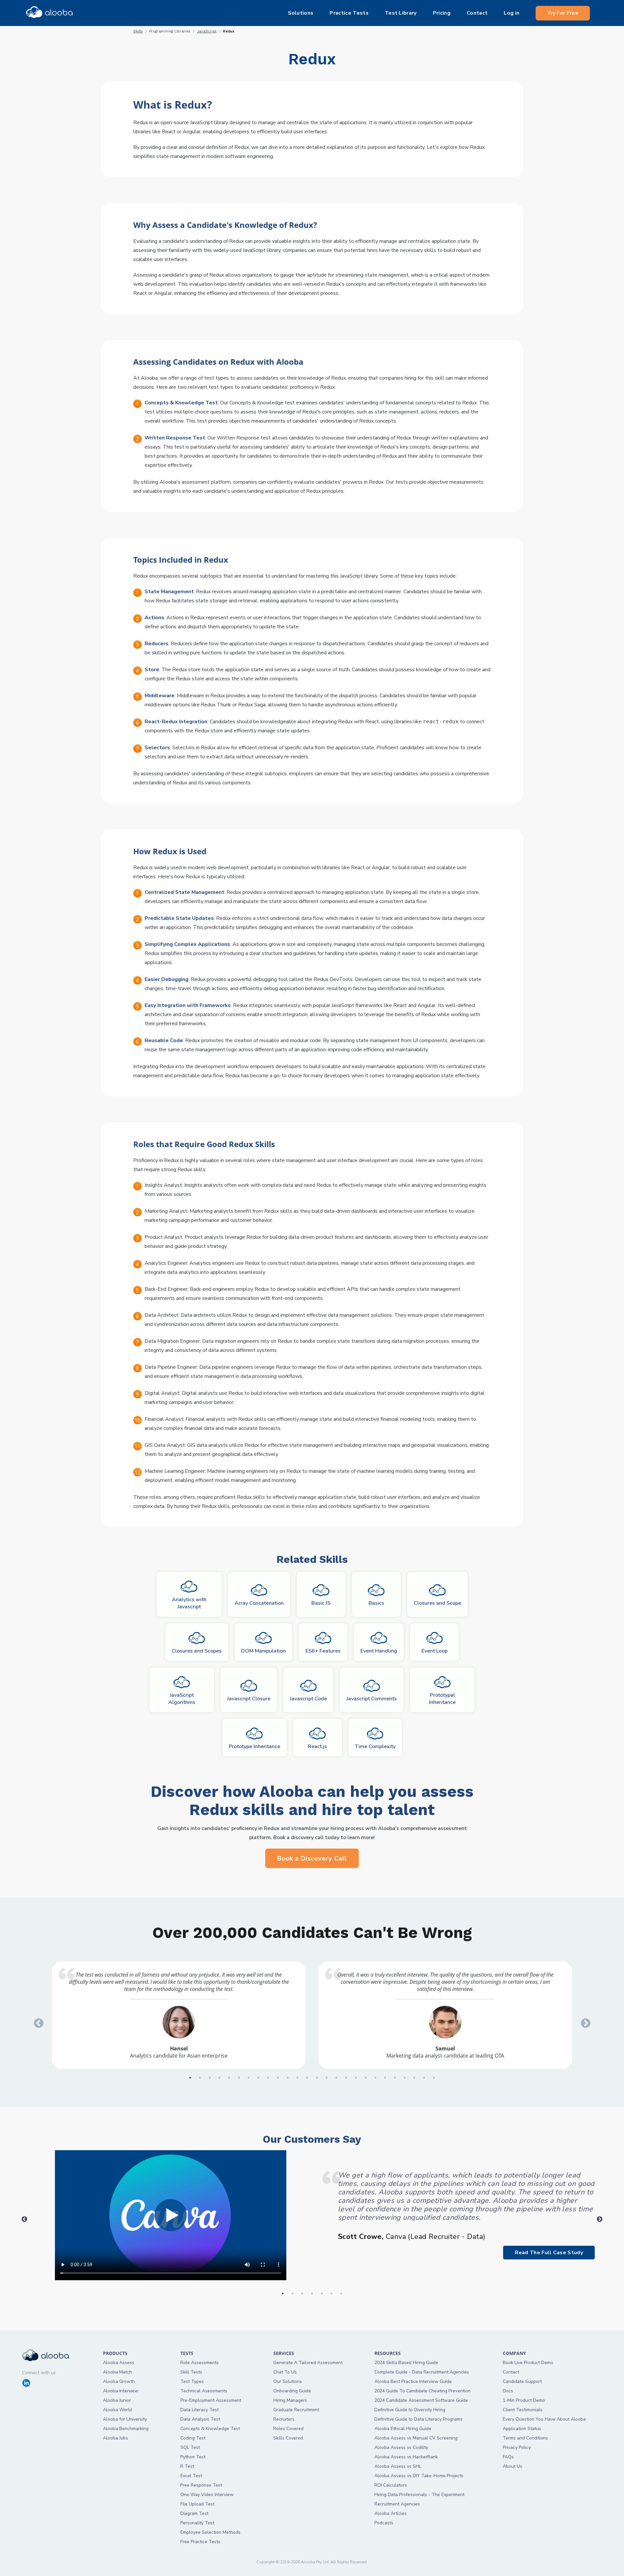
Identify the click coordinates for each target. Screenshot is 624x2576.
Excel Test (191, 2476)
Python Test (193, 2457)
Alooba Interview (121, 2391)
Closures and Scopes (197, 1651)
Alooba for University (125, 2419)
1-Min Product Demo (524, 2400)
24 (414, 2078)
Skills (138, 31)
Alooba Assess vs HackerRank (406, 2457)
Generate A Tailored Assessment (308, 2363)
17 (346, 2078)
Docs (508, 2391)
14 (317, 2078)
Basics (376, 1603)
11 (288, 2078)
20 (375, 2078)
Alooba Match (117, 2372)
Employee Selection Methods (210, 2532)
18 (356, 2078)
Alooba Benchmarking (126, 2429)
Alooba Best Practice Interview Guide (413, 2381)
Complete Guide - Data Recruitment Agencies (422, 2372)
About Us (513, 2466)
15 (327, 2078)
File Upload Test (197, 2504)
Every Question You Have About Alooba (544, 2419)
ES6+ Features (323, 1651)
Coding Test (193, 2438)
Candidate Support (522, 2381)
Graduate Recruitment (296, 2410)
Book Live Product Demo (528, 2363)
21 (385, 2078)
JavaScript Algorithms (182, 1699)
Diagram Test (194, 2513)
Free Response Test (201, 2485)
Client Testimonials (523, 2410)
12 (297, 2078)
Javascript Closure (249, 1699)
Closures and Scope (437, 1603)
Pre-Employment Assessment (211, 2400)
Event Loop (435, 1651)
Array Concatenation (259, 1603)
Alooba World (117, 2410)
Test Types (192, 2381)
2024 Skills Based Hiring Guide (406, 2363)
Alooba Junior (117, 2400)
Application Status (522, 2429)
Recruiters (284, 2419)
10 (278, 2078)
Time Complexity (375, 1746)
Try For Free (563, 13)
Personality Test (197, 2523)
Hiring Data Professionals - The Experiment (419, 2495)
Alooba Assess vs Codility (401, 2447)
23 (405, 2078)
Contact (511, 2372)
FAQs (508, 2457)
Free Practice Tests (200, 2542)
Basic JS (321, 1603)
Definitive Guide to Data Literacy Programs (418, 2419)
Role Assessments (200, 2363)
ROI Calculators (391, 2485)
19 (366, 2078)
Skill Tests (191, 2372)
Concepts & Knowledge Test (210, 2429)
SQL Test (190, 2447)
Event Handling (379, 1651)
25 (424, 2078)
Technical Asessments (204, 2391)
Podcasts (384, 2523)
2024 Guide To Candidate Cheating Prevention (422, 2391)
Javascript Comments (372, 1699)
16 (336, 2078)
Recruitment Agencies (397, 2504)
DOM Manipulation (263, 1651)
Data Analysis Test (200, 2419)
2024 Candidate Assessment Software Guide (421, 2400)
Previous (36, 2021)
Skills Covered (288, 2438)
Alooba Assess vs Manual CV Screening (416, 2438)
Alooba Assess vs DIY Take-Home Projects (419, 2476)
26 (434, 2078)
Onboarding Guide (292, 2391)
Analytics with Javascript (189, 1603)
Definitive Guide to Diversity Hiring (410, 2410)
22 (395, 2078)
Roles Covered (288, 2429)
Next (583, 2021)
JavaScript (207, 31)
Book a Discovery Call (312, 1858)
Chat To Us (285, 2372)
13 (307, 2078)
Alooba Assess (119, 2363)
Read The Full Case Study (549, 2253)
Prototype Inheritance (254, 1746)
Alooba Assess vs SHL (398, 2466)
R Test (187, 2466)
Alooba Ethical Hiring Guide (403, 2429)
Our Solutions (288, 2381)
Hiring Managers (290, 2400)
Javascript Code (308, 1699)
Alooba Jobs (116, 2438)
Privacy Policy (517, 2447)
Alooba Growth (119, 2381)
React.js (317, 1746)
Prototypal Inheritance (442, 1699)
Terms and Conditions (525, 2438)
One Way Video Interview (207, 2495)
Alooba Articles (390, 2513)
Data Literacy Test (200, 2410)
